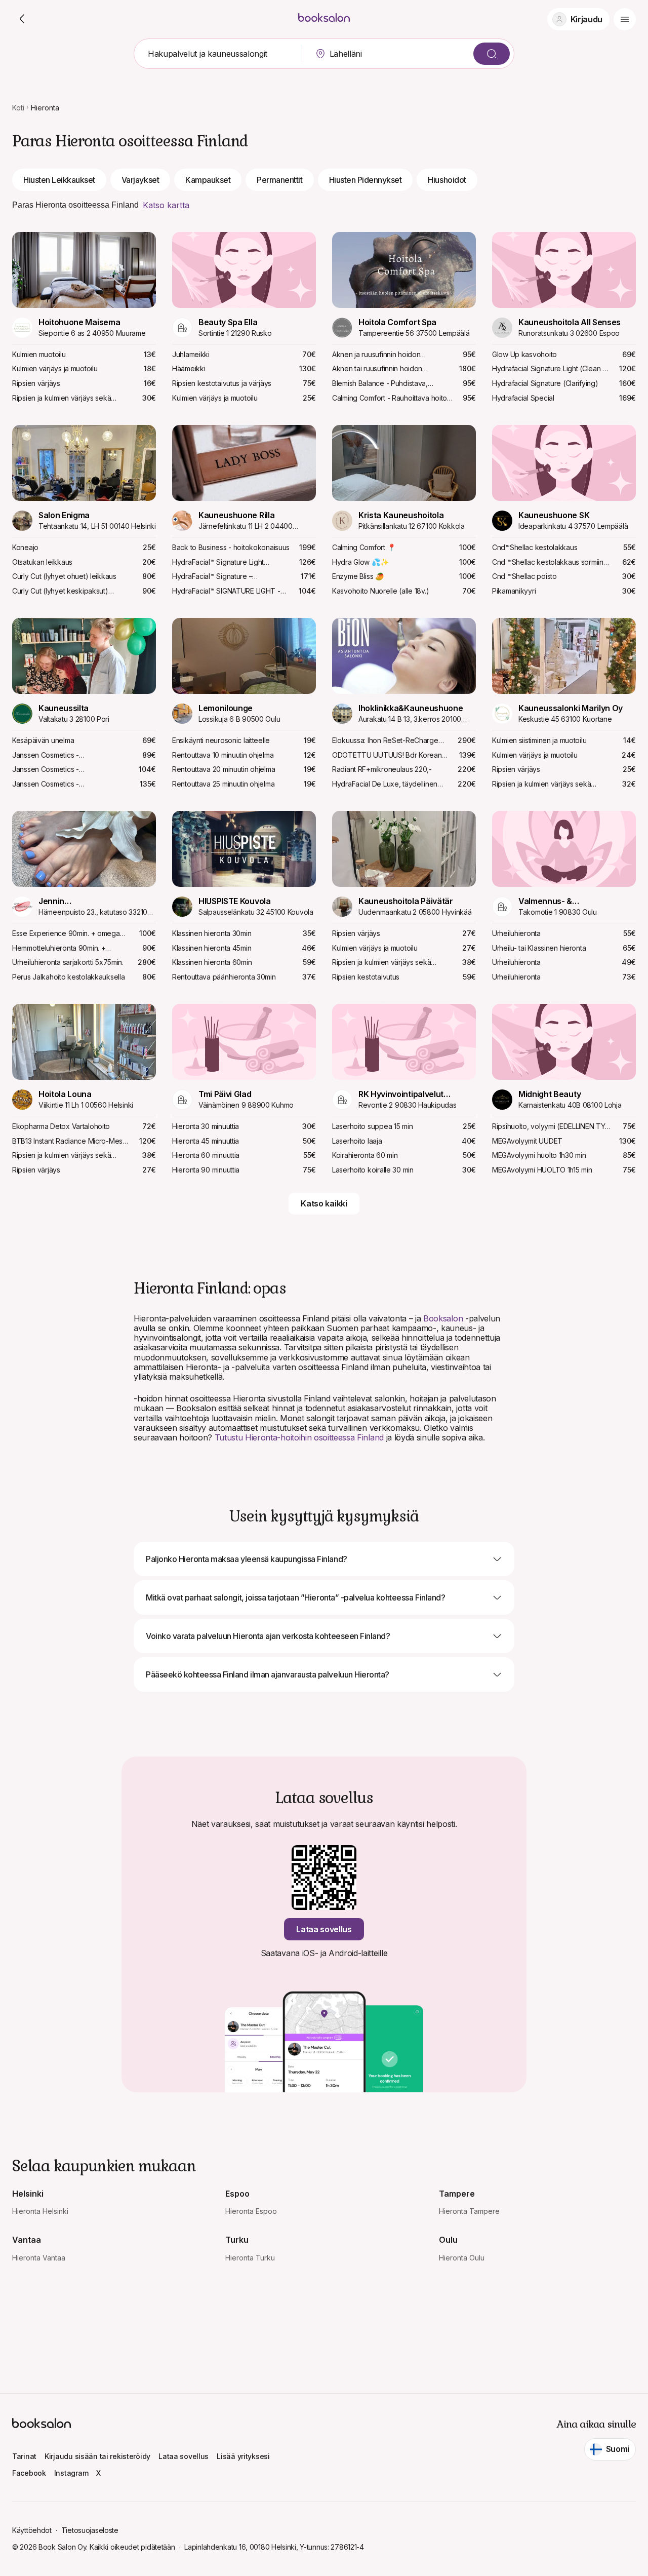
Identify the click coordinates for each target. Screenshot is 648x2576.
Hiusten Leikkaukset (59, 180)
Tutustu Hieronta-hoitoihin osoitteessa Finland (299, 1437)
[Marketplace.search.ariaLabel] (492, 54)
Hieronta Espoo (251, 2211)
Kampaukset (208, 180)
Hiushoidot (447, 180)
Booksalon (443, 1318)
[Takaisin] (22, 19)
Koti (18, 108)
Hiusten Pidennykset (366, 180)
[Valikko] (625, 19)
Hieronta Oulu (462, 2258)
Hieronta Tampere (469, 2211)
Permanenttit (279, 180)
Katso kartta (166, 205)
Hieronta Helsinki (40, 2211)
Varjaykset (140, 180)
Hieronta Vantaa (39, 2258)
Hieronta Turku (250, 2258)
